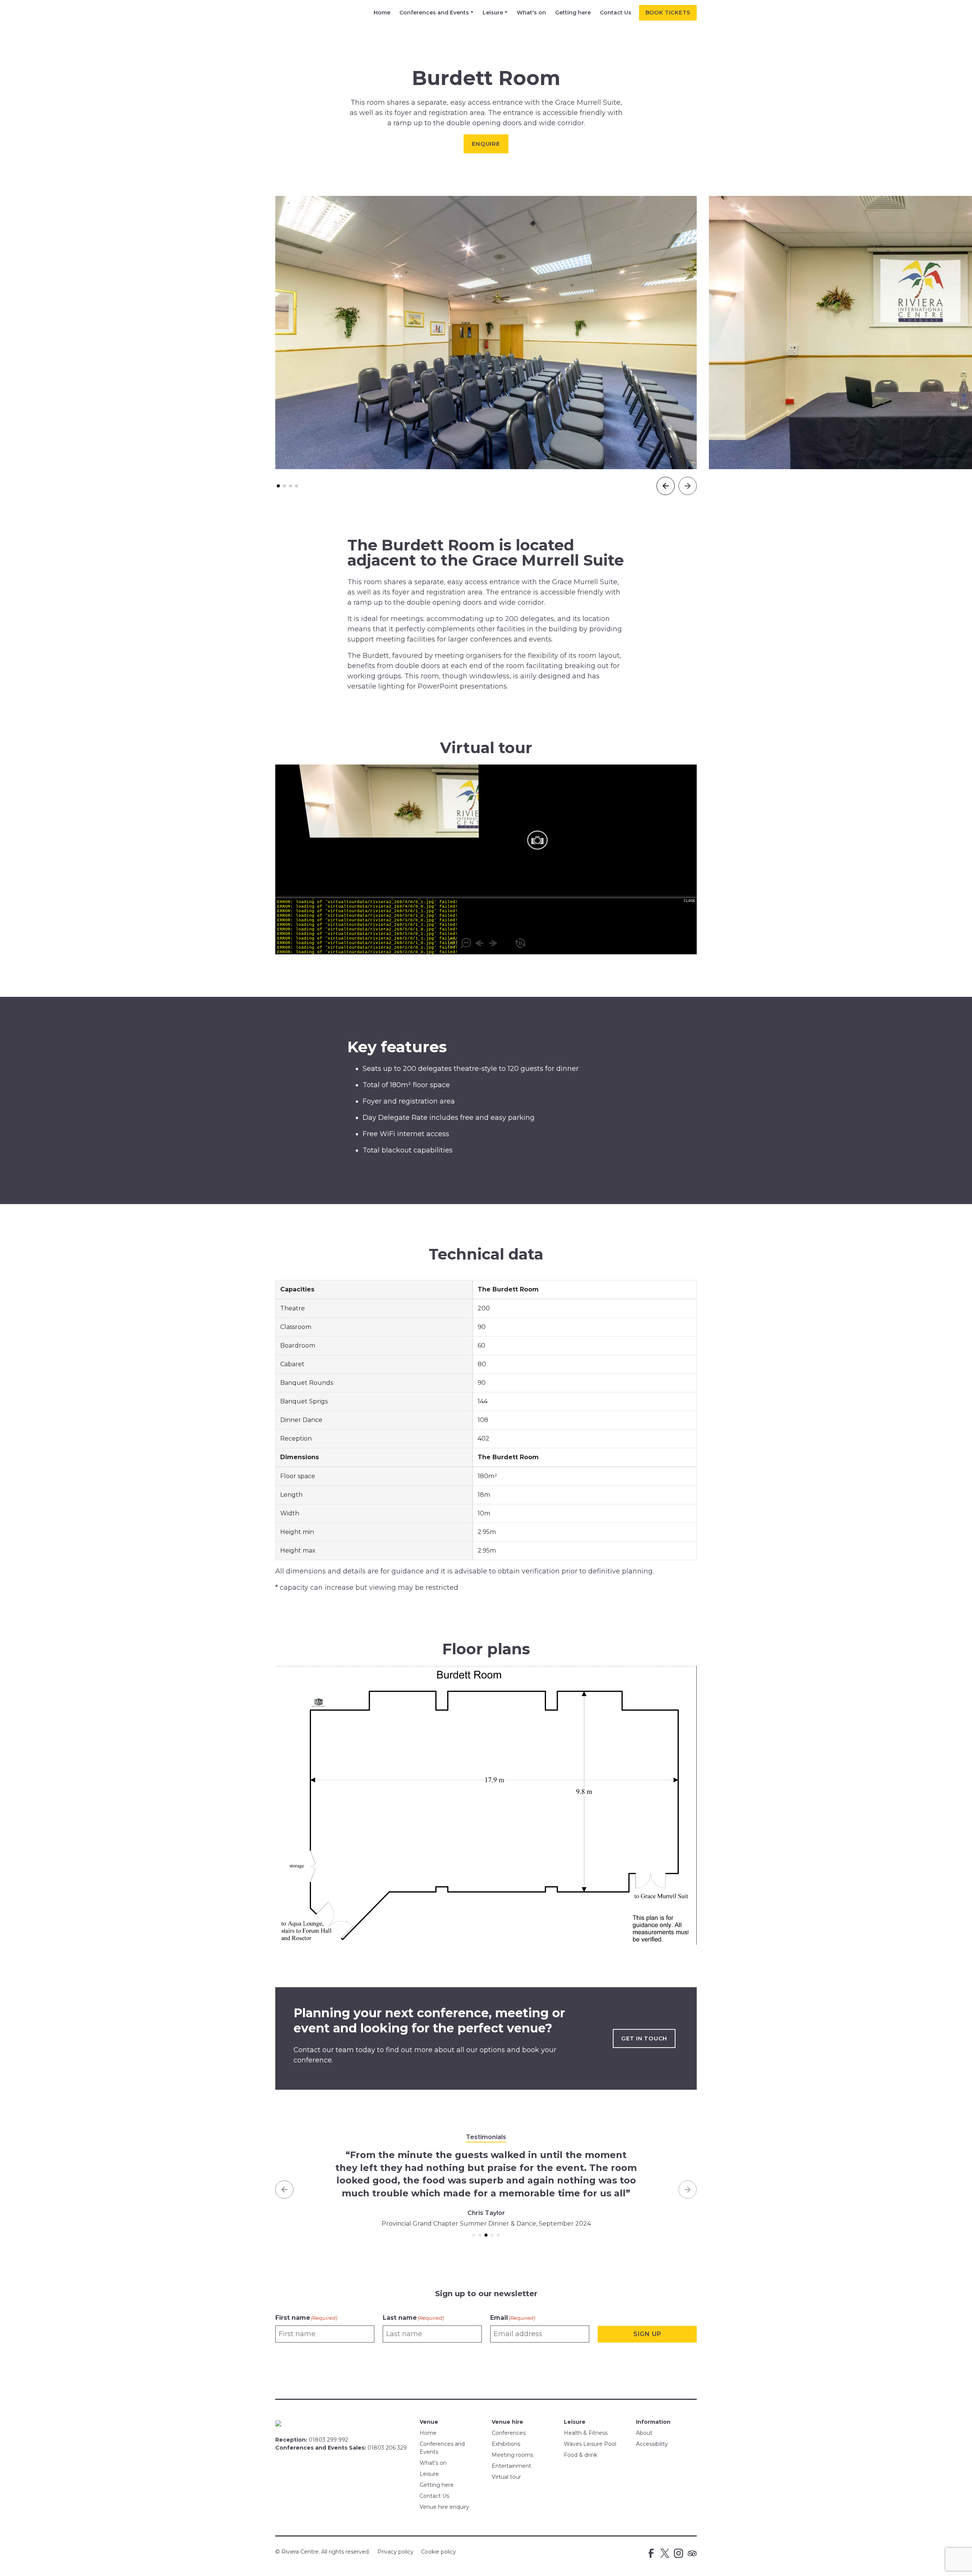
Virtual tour (506, 2477)
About (644, 2433)
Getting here (573, 13)
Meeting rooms (512, 2455)
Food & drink (581, 2455)
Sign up (647, 2334)
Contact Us (616, 13)
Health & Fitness (586, 2433)
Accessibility (652, 2444)
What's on (531, 13)
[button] (278, 486)
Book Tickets (668, 13)
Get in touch (644, 2038)
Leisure (493, 13)
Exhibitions (506, 2444)
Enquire (486, 144)
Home (382, 13)
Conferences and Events (434, 13)
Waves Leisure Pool (590, 2444)
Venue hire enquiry (444, 2507)
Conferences (509, 2433)
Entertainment (511, 2466)
